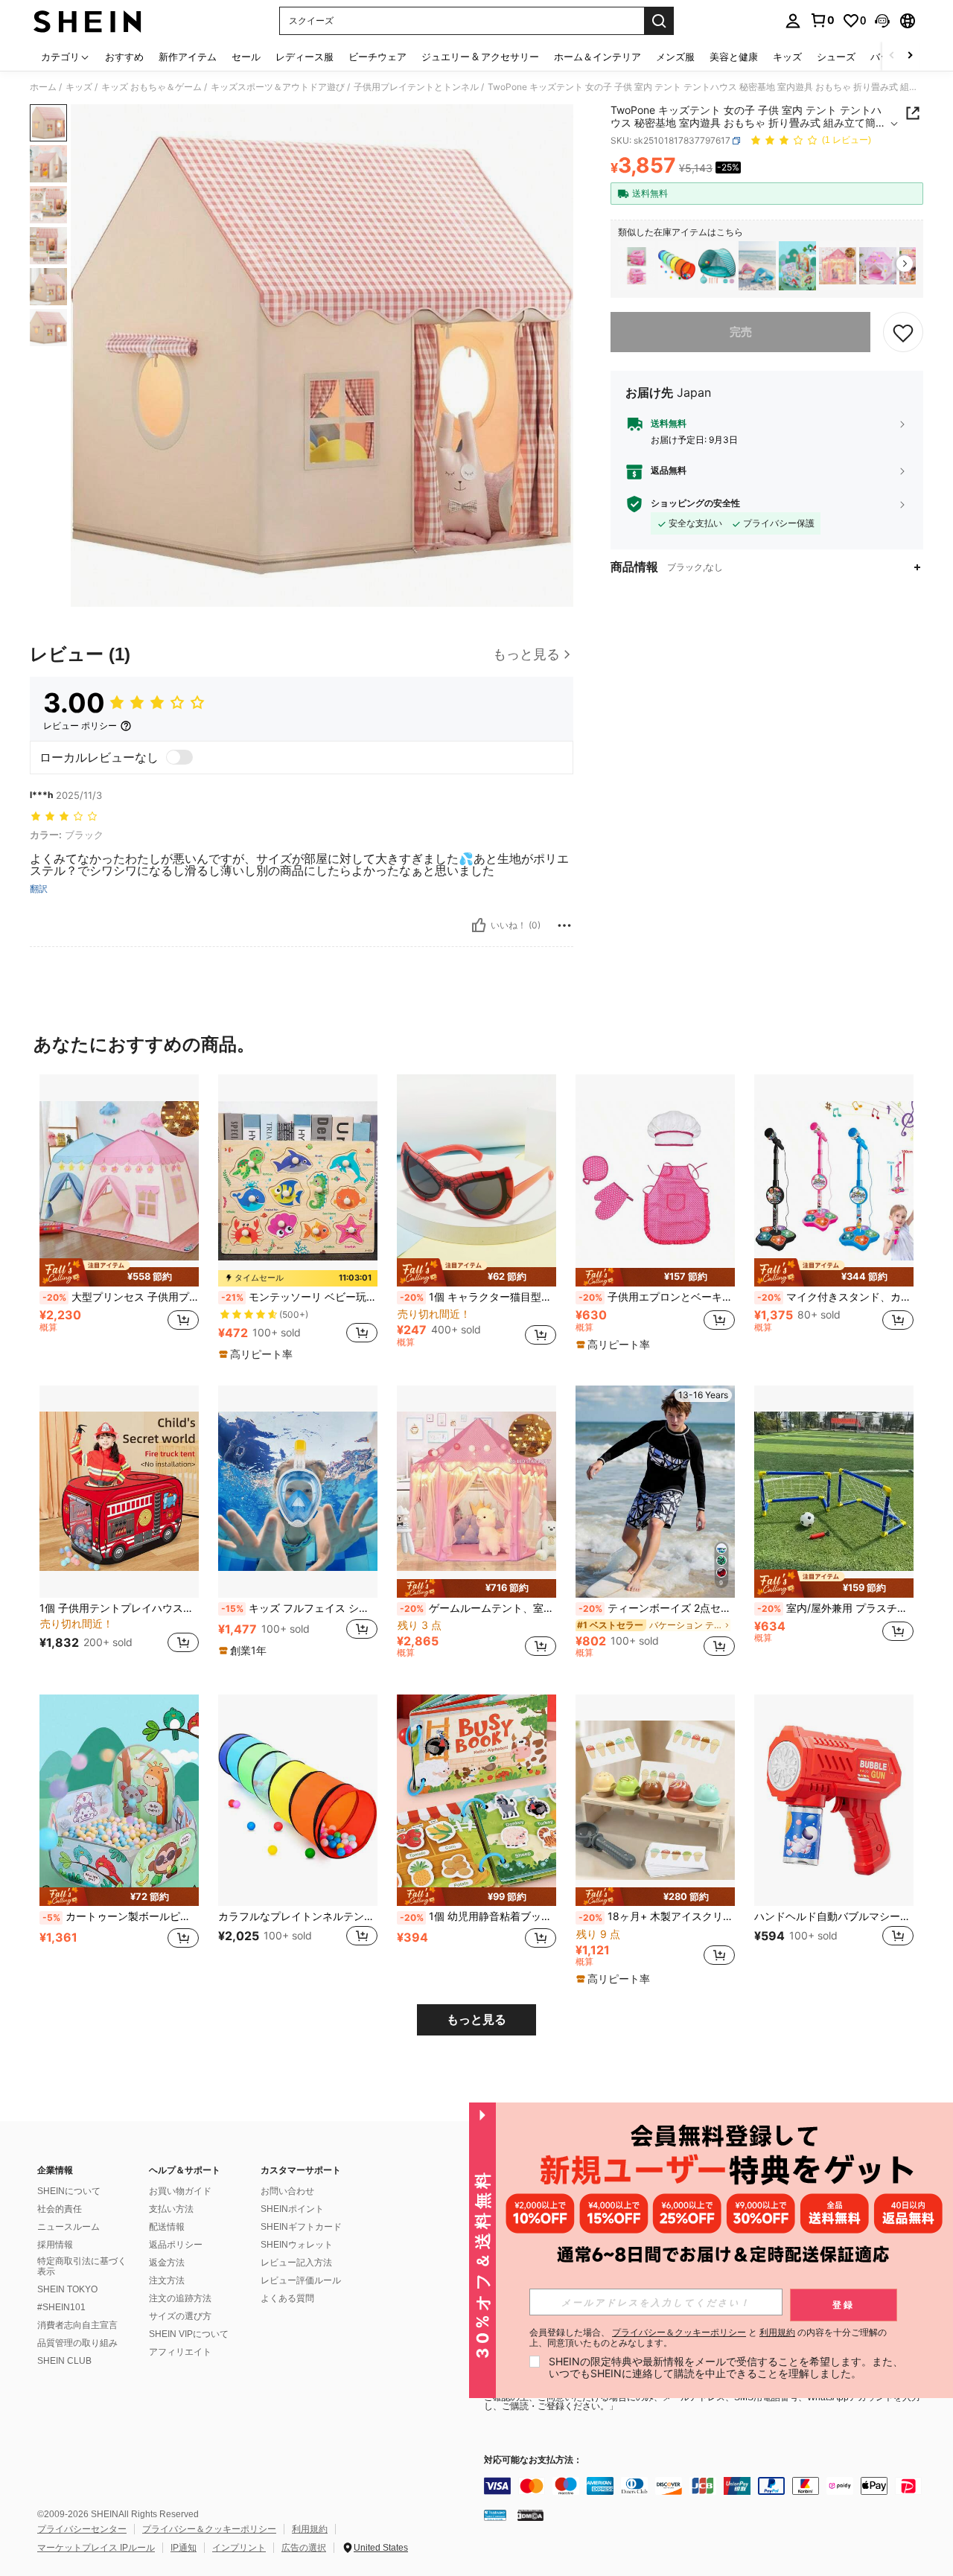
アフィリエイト (180, 2352)
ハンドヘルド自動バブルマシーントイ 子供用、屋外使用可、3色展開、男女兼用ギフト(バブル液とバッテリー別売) (834, 1916)
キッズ (79, 87)
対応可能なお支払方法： (533, 2460)
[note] (119, 1272)
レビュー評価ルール (301, 2280)
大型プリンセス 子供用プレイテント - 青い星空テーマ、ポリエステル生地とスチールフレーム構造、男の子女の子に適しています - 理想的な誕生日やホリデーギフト (121, 1297)
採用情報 (55, 2245)
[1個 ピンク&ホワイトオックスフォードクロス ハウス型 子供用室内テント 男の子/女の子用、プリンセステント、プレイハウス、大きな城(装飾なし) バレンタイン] (878, 266)
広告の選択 (304, 2548)
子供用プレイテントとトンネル (416, 87)
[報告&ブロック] (564, 925)
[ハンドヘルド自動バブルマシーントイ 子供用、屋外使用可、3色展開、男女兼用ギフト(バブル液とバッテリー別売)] (834, 1801)
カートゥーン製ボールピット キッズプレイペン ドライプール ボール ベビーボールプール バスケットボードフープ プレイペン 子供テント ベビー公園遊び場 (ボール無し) (121, 1916)
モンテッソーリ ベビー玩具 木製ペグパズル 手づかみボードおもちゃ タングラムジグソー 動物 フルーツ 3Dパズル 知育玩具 (299, 1297)
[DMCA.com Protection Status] (530, 2515)
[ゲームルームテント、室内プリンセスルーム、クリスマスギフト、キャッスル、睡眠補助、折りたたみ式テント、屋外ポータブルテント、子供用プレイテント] (838, 266)
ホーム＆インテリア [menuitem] (597, 57)
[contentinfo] (707, 2486)
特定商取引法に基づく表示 (82, 2266)
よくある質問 (287, 2298)
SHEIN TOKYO (67, 2289)
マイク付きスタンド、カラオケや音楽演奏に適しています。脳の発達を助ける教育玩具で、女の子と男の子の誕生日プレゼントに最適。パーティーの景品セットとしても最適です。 (835, 1297)
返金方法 (167, 2263)
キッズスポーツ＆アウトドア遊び (278, 87)
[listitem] (637, 266)
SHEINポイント (292, 2209)
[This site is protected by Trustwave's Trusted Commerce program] (495, 2515)
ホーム (43, 87)
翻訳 (39, 889)
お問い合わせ (287, 2191)
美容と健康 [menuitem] (734, 57)
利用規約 (310, 2529)
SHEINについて (69, 2191)
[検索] (659, 21)
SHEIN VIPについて (189, 2334)
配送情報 (167, 2227)
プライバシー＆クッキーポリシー (209, 2529)
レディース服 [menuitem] (305, 57)
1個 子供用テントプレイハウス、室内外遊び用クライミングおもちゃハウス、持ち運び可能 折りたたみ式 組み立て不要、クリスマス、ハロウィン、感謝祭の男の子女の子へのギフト (119, 1608)
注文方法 (167, 2280)
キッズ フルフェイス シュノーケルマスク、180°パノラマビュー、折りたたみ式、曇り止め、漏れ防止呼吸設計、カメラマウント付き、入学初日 (299, 1608)
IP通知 (184, 2548)
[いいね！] (479, 925)
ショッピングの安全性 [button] (695, 504)
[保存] (903, 332)
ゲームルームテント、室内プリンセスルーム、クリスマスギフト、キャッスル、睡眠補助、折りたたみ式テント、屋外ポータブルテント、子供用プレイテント (478, 1608)
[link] (822, 20)
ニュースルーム (68, 2227)
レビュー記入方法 (296, 2263)
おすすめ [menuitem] (124, 57)
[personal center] (793, 21)
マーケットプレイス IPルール (96, 2548)
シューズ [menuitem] (836, 57)
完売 (741, 332)
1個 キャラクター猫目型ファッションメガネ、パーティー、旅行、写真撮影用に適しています (478, 1297)
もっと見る (476, 2019)
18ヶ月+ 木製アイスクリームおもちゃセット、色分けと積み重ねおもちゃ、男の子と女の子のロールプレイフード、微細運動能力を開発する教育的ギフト (657, 1916)
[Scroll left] (892, 56)
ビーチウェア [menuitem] (377, 57)
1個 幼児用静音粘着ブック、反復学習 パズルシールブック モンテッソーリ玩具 (478, 1916)
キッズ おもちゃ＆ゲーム (152, 87)
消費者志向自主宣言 (77, 2325)
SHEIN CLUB (64, 2361)
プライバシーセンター (82, 2529)
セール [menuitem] (246, 57)
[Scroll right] (910, 56)
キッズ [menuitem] (787, 57)
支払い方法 (171, 2209)
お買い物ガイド (180, 2191)
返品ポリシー (176, 2245)
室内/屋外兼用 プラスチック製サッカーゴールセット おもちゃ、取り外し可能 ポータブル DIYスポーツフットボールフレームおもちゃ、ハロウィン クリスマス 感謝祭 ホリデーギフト (835, 1608)
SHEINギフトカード (301, 2227)
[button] (882, 21)
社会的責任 (60, 2209)
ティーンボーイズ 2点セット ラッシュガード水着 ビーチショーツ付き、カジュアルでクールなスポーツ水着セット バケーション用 (657, 1608)
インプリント (239, 2548)
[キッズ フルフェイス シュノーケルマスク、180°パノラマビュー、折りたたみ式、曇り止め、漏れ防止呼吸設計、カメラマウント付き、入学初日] (298, 1492)
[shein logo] (87, 21)
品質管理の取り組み (77, 2343)
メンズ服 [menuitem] (675, 57)
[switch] (179, 757)
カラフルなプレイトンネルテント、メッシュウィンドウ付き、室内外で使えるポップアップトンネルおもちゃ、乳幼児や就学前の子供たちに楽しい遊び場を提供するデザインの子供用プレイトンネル (298, 1916)
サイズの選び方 (180, 2316)
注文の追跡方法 (180, 2298)
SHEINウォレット (297, 2245)
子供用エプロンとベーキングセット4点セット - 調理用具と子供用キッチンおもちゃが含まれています (657, 1297)
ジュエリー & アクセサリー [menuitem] (480, 57)
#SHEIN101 (61, 2307)
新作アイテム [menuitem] (188, 57)
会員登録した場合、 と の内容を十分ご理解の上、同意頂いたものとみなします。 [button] (708, 2338)
